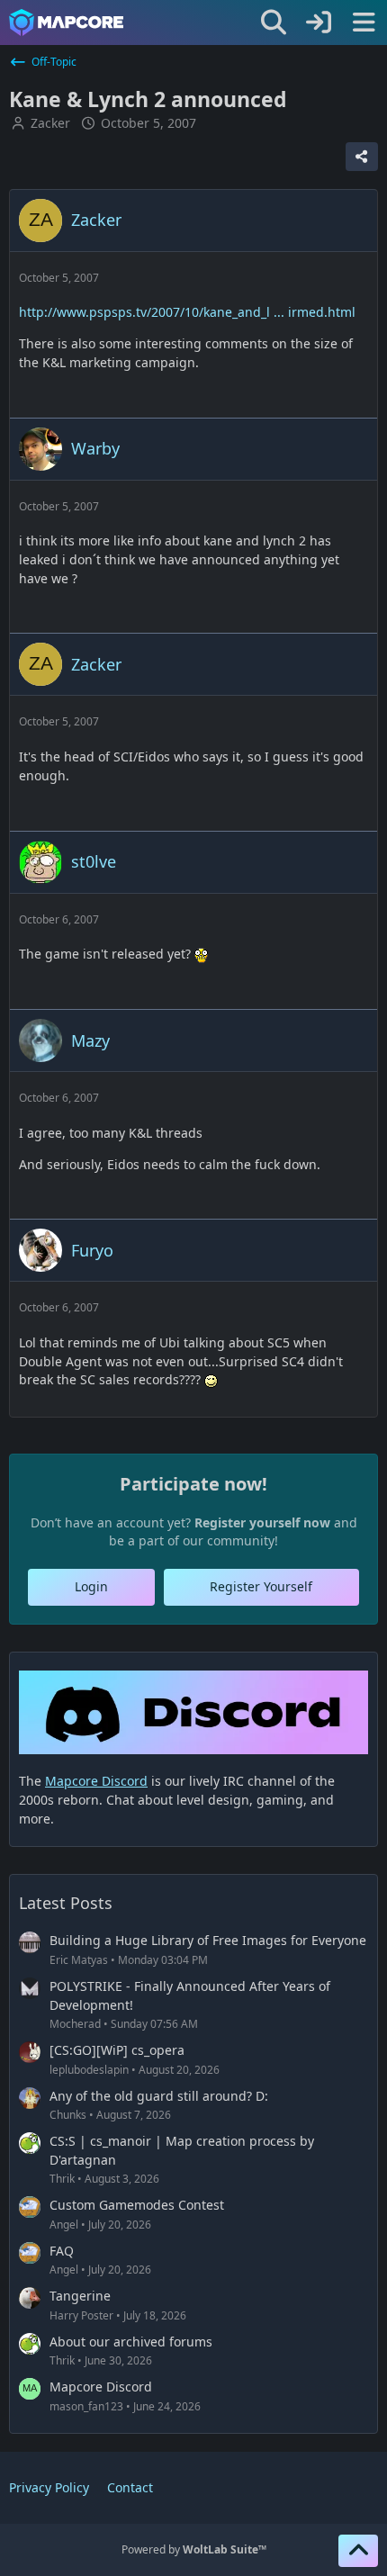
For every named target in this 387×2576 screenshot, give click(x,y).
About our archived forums (131, 2342)
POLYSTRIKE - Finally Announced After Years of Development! (190, 1995)
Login (91, 1586)
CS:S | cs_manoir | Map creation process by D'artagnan (182, 2150)
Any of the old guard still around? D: (159, 2096)
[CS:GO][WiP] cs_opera (117, 2050)
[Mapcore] (66, 23)
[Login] (319, 23)
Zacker (50, 123)
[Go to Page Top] (358, 2551)
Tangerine (80, 2296)
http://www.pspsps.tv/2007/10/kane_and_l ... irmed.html (187, 312)
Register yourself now (262, 1522)
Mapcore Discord (101, 2387)
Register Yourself (261, 1586)
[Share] (362, 157)
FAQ (62, 2251)
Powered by (194, 2549)
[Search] (274, 23)
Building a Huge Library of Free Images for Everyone (208, 1940)
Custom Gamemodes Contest (137, 2205)
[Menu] (364, 23)
